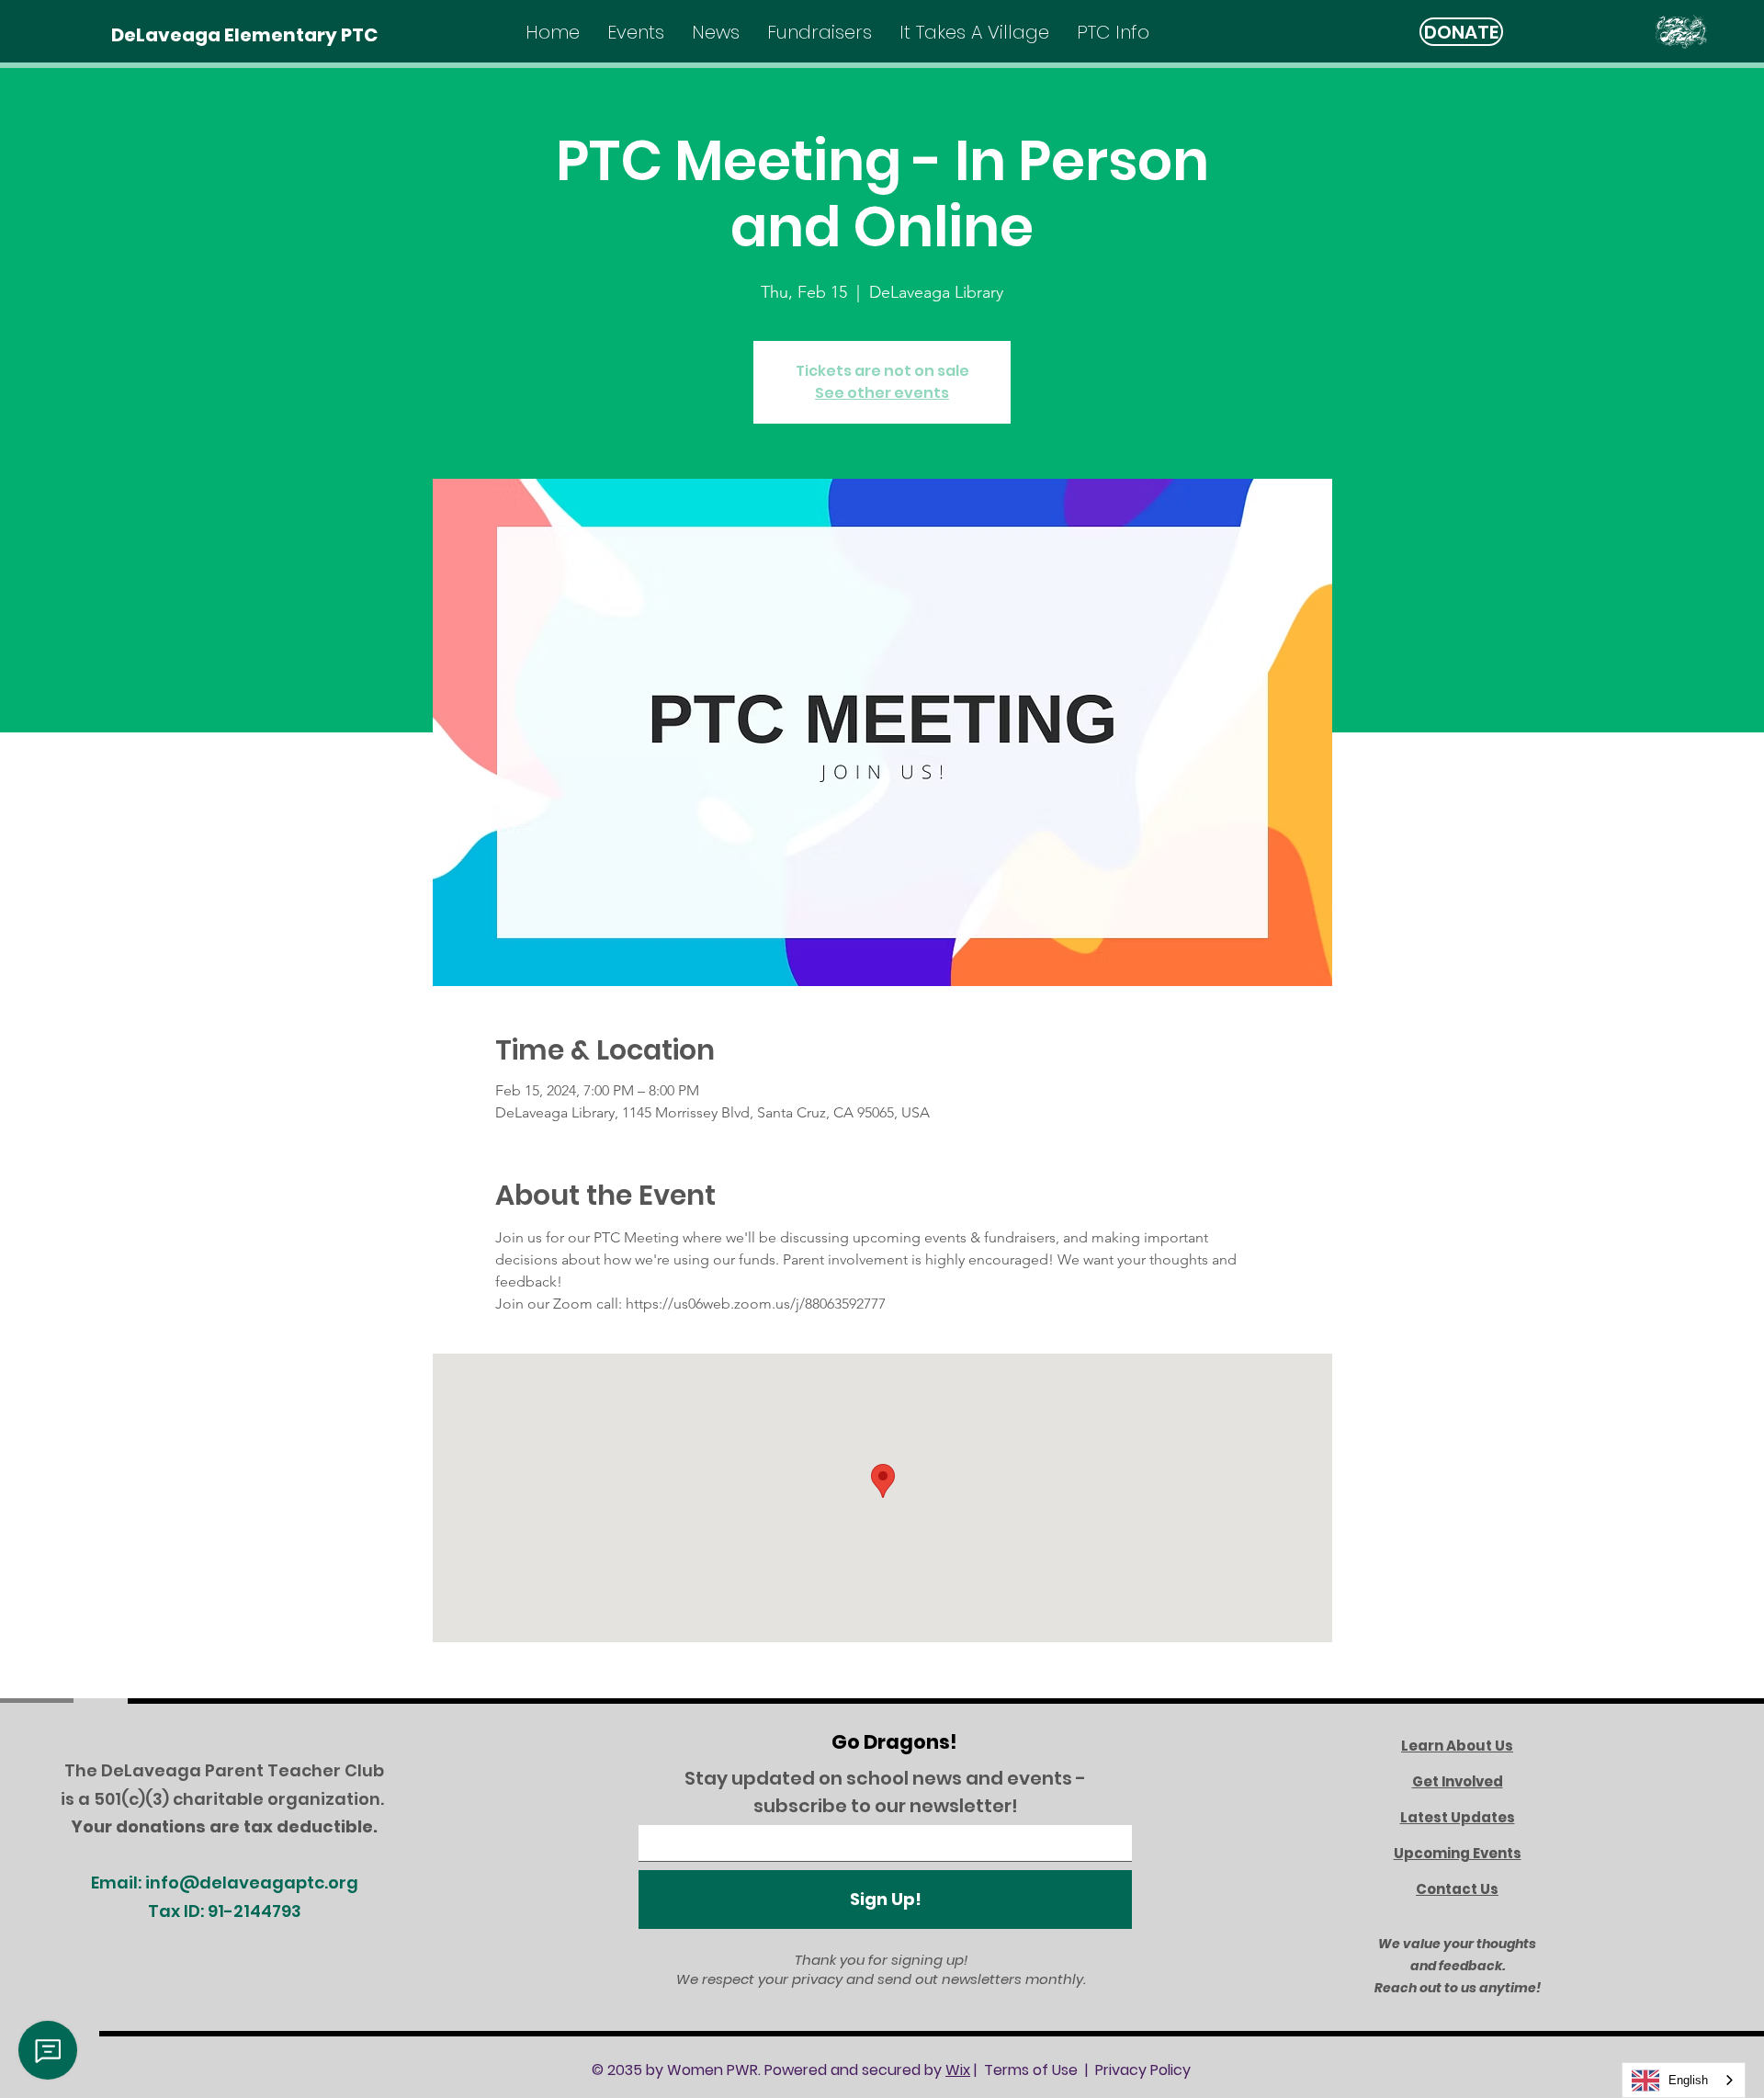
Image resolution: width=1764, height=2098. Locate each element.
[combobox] (1684, 2080)
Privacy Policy (1143, 2070)
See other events (882, 393)
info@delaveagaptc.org (252, 1883)
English (1688, 2080)
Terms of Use (1031, 2070)
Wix (958, 2070)
